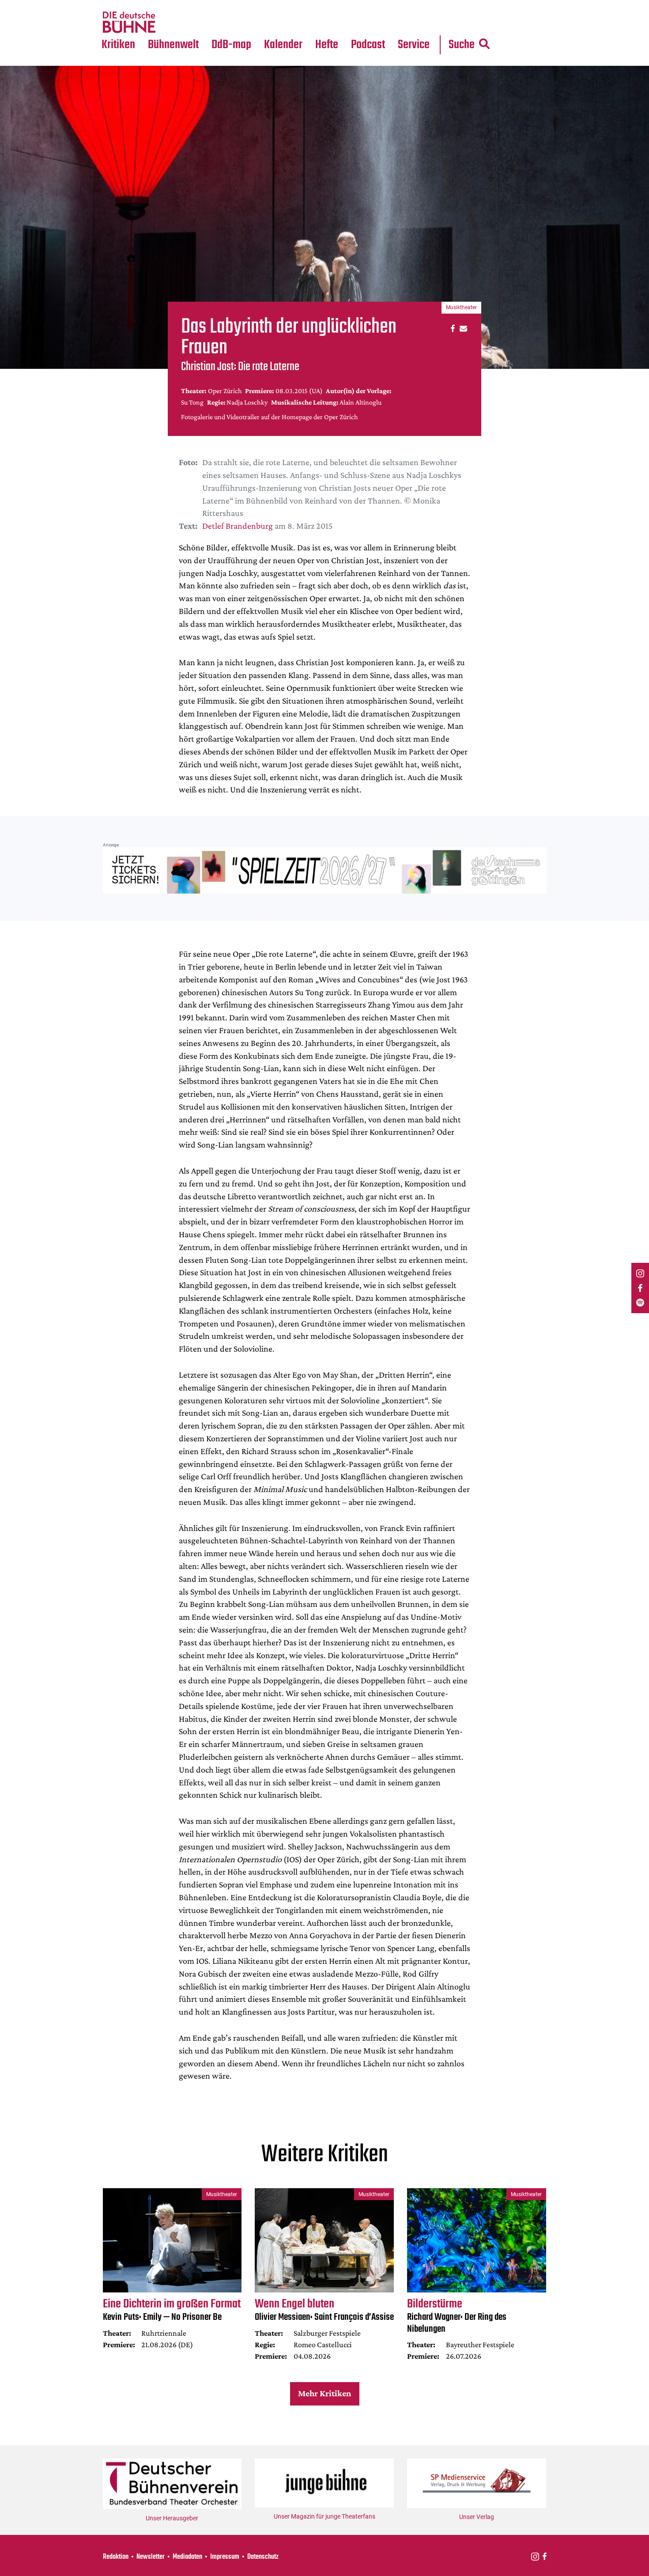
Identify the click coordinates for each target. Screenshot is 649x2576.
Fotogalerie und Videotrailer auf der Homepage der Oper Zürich (270, 417)
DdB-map (231, 45)
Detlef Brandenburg (238, 526)
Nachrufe (167, 5)
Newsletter (151, 2557)
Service (414, 45)
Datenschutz (263, 2557)
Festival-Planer (294, 23)
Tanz (113, 5)
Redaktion (116, 2557)
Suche (462, 45)
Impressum (225, 2557)
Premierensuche (295, 5)
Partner (414, 5)
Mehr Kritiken (324, 2393)
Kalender (283, 45)
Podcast (368, 45)
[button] (451, 328)
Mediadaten (421, 23)
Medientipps (172, 23)
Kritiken (118, 45)
